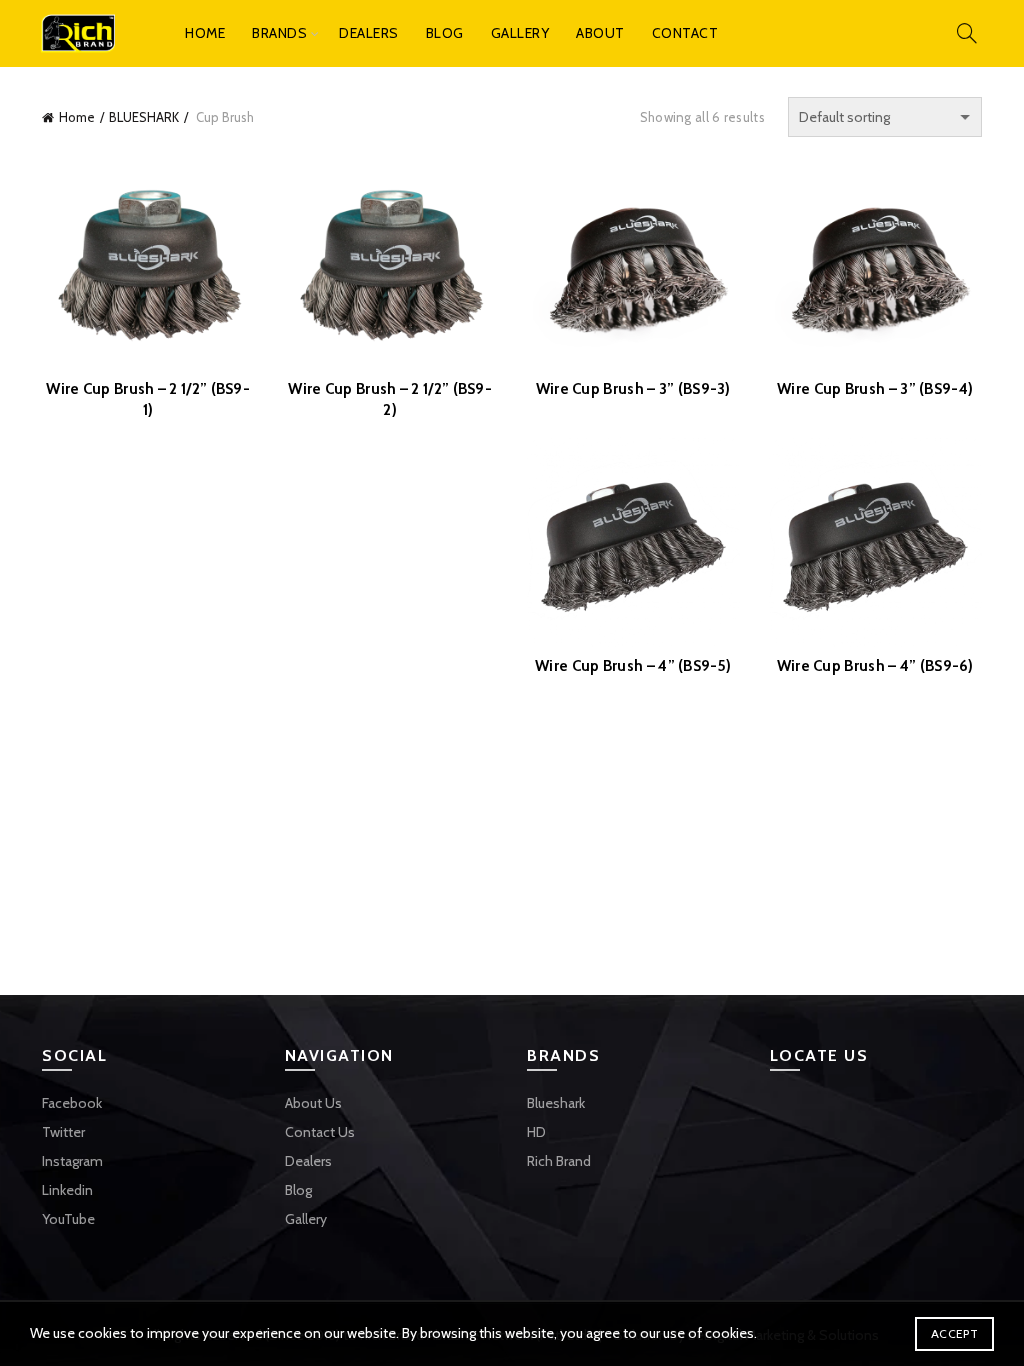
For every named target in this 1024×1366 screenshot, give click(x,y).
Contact (685, 33)
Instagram (72, 1161)
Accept (954, 1333)
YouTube (68, 1219)
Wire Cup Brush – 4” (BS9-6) (875, 666)
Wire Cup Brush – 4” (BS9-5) (633, 666)
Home (205, 33)
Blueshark (556, 1103)
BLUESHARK (144, 117)
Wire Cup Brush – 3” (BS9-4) (875, 389)
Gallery (520, 33)
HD (536, 1132)
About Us (313, 1103)
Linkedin (67, 1190)
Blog (445, 33)
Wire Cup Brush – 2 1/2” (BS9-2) (390, 399)
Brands (279, 33)
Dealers (369, 33)
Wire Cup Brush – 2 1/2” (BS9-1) (148, 399)
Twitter (63, 1132)
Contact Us (320, 1132)
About (600, 33)
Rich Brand (559, 1161)
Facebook (72, 1103)
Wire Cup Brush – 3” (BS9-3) (633, 389)
